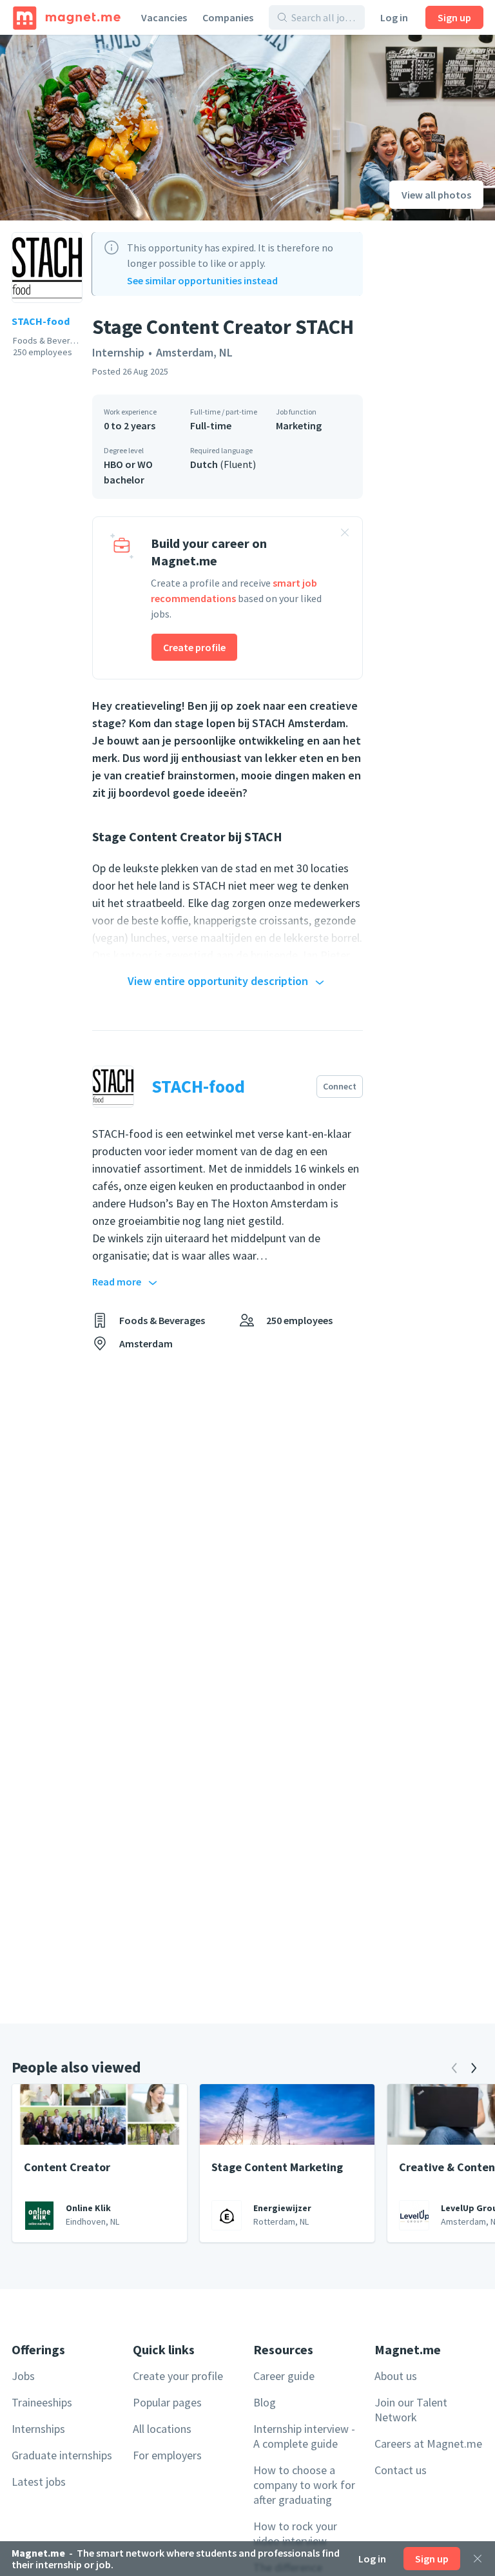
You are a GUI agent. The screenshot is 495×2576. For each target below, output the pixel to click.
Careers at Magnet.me (428, 2444)
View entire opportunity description (218, 981)
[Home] (67, 17)
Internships (38, 2429)
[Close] (478, 2559)
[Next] (474, 2068)
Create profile (194, 647)
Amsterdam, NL (194, 352)
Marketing (299, 425)
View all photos (436, 195)
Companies (228, 17)
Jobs (23, 2376)
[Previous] (454, 2068)
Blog (265, 2402)
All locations (162, 2429)
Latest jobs (39, 2482)
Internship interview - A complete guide (304, 2436)
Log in (394, 17)
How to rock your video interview (295, 2533)
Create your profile (178, 2376)
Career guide (284, 2376)
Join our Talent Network (411, 2410)
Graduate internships (62, 2455)
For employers (167, 2455)
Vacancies (164, 17)
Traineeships (42, 2402)
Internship (118, 352)
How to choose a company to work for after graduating (304, 2485)
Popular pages (167, 2402)
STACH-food (41, 321)
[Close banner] (345, 534)
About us (396, 2376)
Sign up (454, 17)
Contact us (401, 2470)
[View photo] (165, 128)
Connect (340, 1086)
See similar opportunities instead (202, 280)
